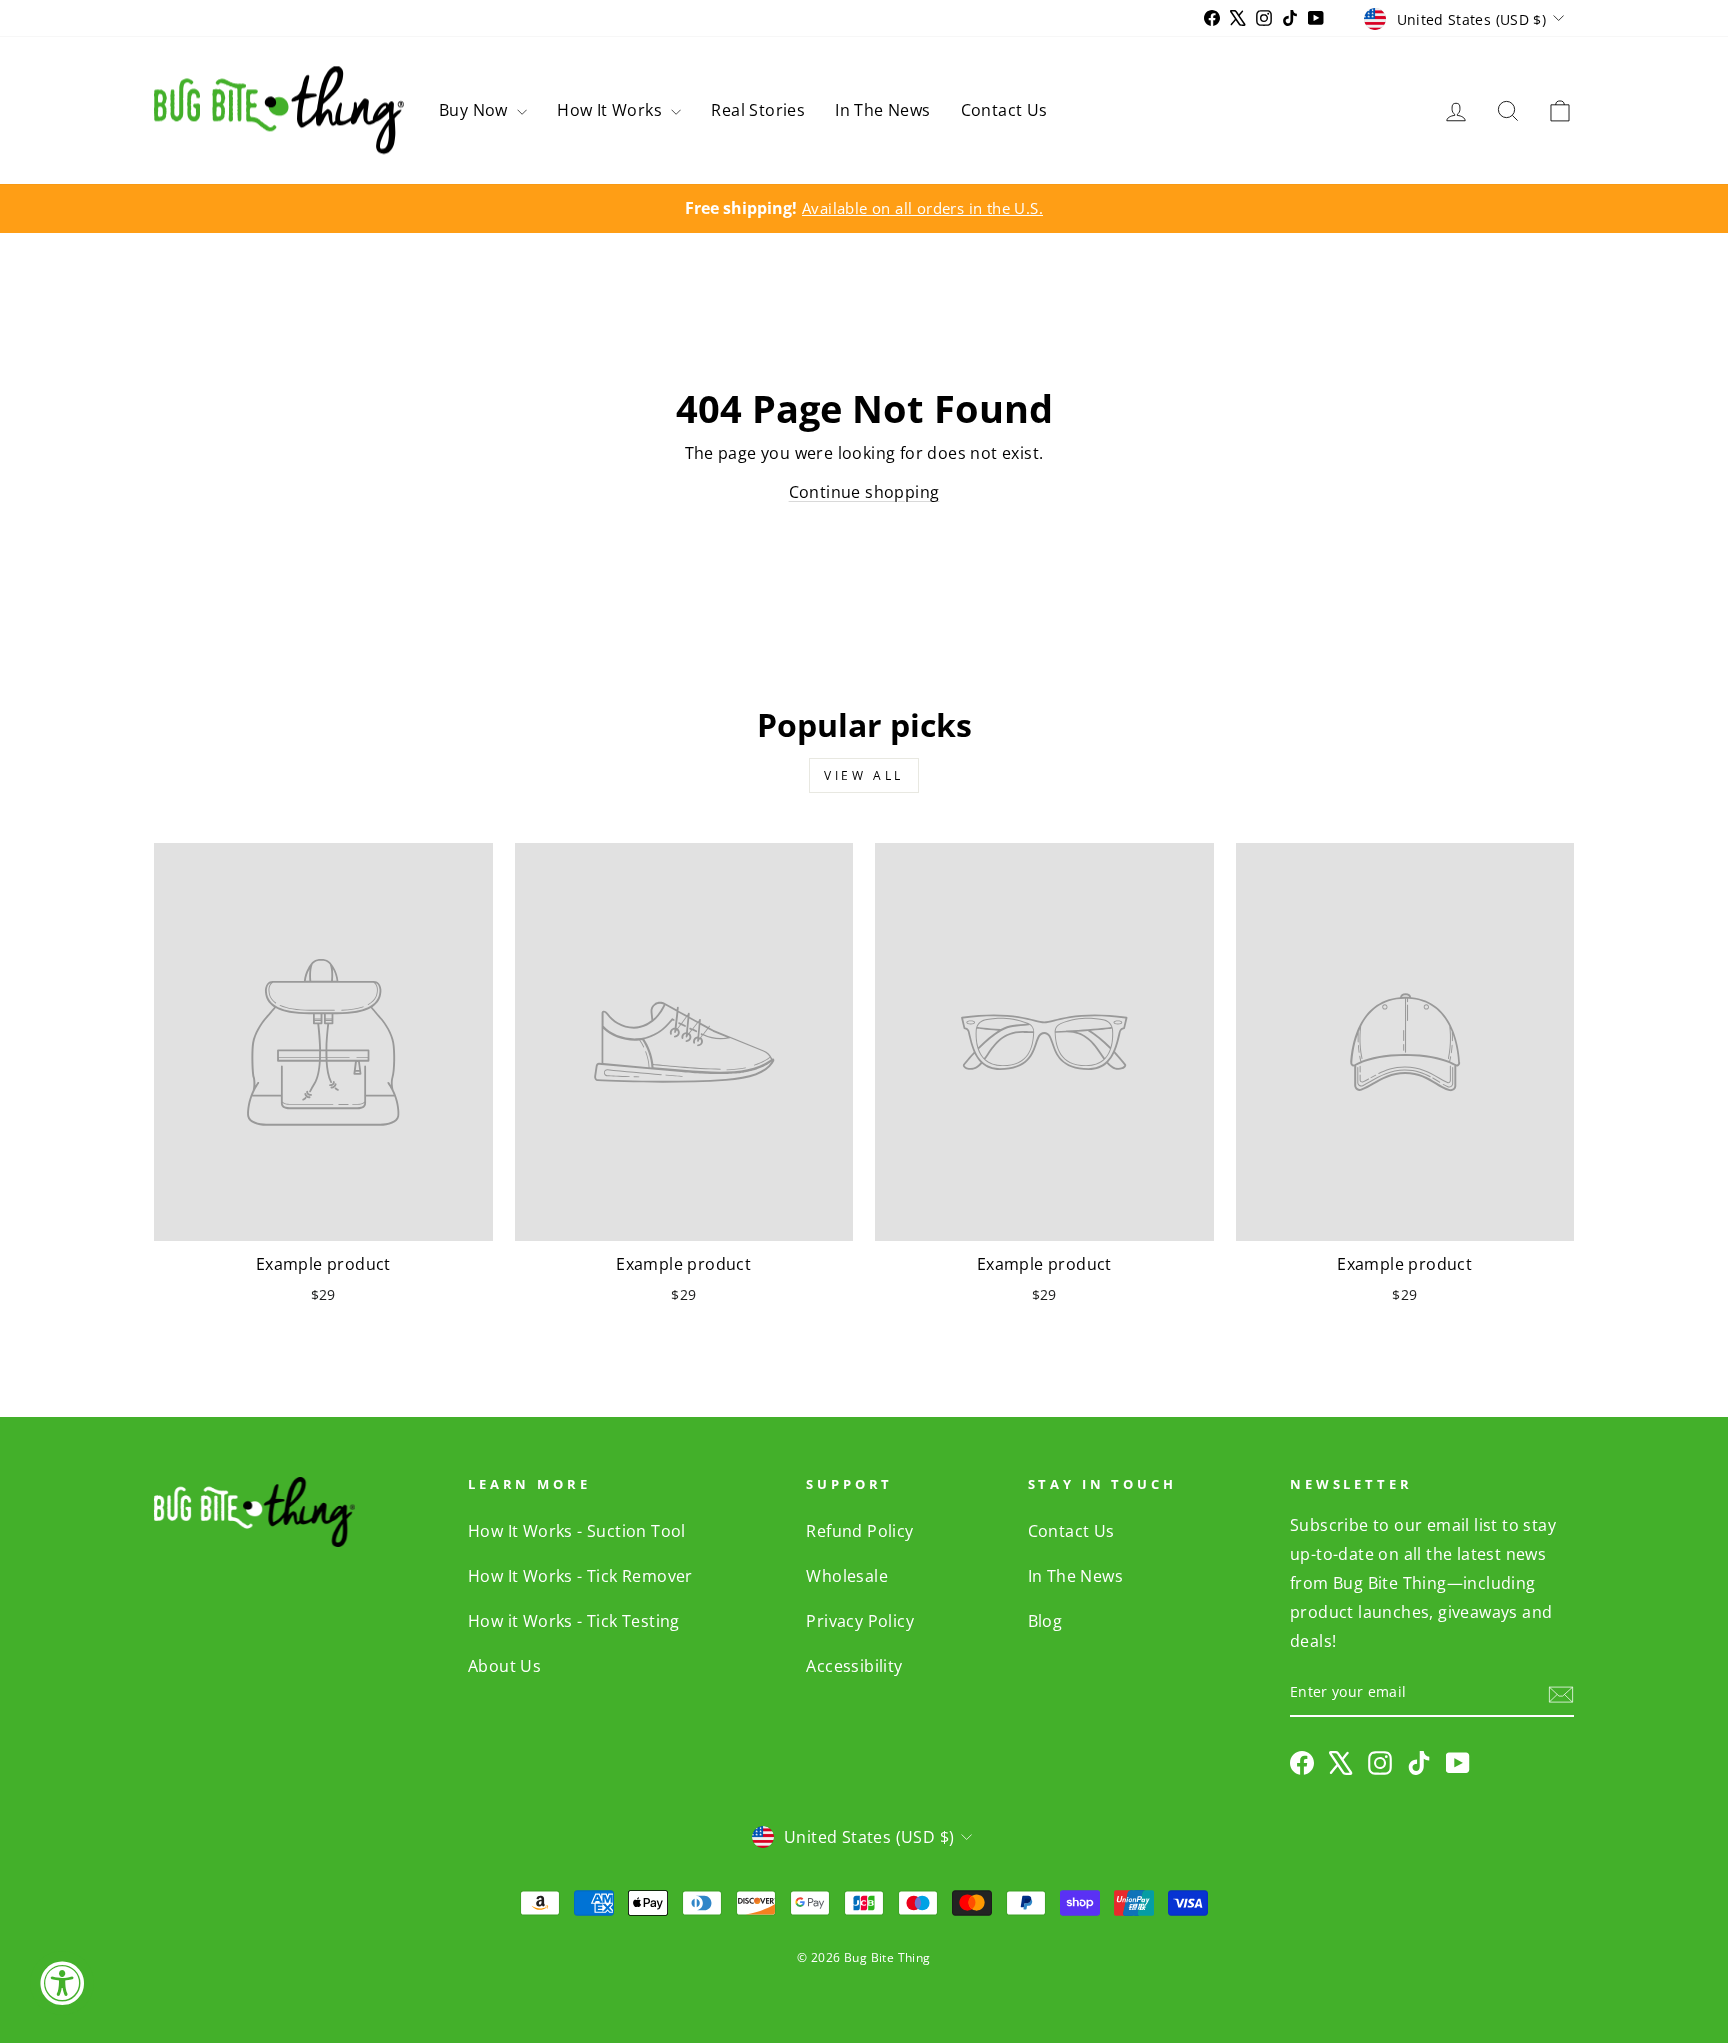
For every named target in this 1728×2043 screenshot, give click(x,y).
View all (864, 775)
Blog (1045, 1621)
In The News (882, 110)
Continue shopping (864, 492)
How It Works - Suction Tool (577, 1531)
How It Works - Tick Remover (580, 1576)
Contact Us (1004, 110)
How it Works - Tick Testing (574, 1621)
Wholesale (847, 1576)
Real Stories (758, 110)
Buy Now (475, 110)
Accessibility (854, 1666)
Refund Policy (859, 1531)
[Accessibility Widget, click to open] (62, 1983)
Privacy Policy (860, 1621)
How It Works (611, 110)
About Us (504, 1666)
